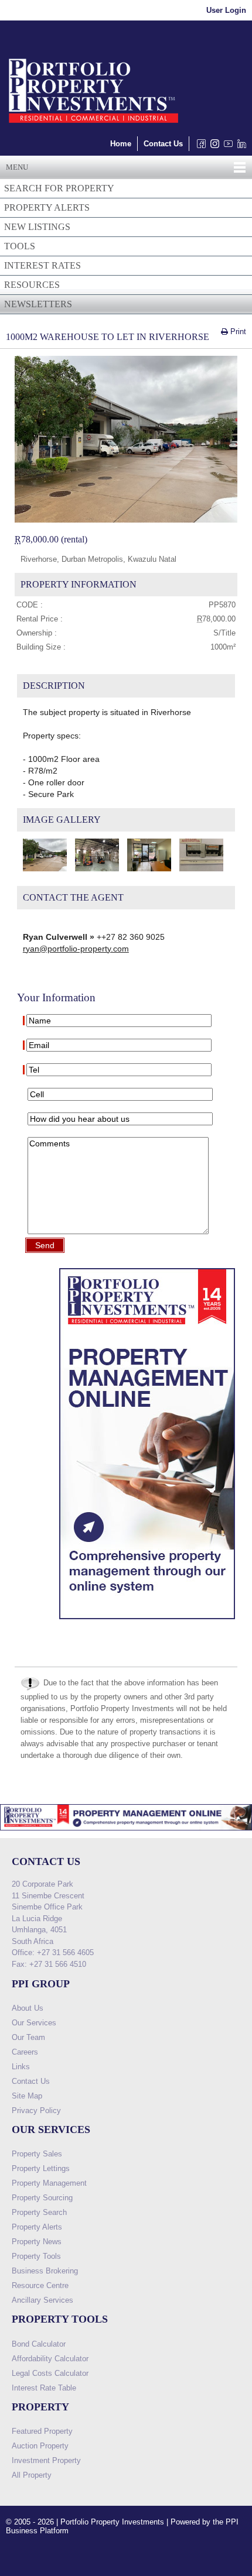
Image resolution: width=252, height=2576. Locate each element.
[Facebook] (199, 147)
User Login (226, 10)
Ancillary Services (42, 2300)
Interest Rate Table (44, 2388)
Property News (37, 2242)
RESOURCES (32, 285)
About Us (28, 2008)
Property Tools (36, 2256)
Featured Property (42, 2431)
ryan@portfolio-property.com (76, 949)
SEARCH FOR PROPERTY (59, 188)
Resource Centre (40, 2285)
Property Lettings (41, 2168)
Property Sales (37, 2154)
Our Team (28, 2037)
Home (121, 144)
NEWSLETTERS (38, 304)
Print (237, 332)
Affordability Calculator (50, 2359)
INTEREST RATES (42, 265)
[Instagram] (212, 147)
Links (21, 2067)
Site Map (27, 2096)
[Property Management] (147, 1622)
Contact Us (163, 144)
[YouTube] (226, 147)
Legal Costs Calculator (50, 2373)
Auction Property (40, 2446)
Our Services (34, 2023)
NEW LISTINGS (37, 227)
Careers (25, 2052)
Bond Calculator (39, 2344)
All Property (32, 2475)
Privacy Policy (36, 2110)
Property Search (39, 2212)
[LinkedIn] (239, 147)
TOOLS (20, 246)
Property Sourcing (42, 2198)
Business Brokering (45, 2271)
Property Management (49, 2183)
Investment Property (46, 2460)
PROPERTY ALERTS (47, 207)
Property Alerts (37, 2227)
